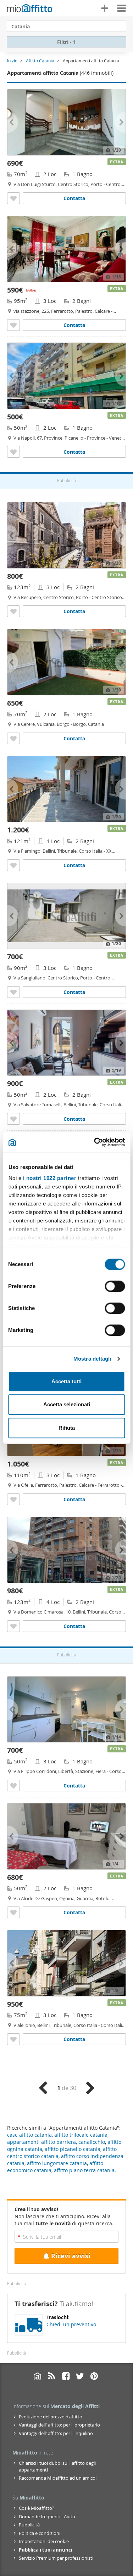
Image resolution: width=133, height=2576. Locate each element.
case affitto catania (29, 2135)
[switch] (115, 1286)
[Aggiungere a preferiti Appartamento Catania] (13, 1626)
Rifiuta (67, 1428)
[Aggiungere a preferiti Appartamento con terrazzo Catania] (13, 992)
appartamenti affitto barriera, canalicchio (56, 2142)
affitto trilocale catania (81, 2135)
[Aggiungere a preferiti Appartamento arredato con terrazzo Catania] (13, 865)
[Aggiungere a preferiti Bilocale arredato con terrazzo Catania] (13, 452)
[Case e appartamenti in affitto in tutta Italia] (30, 9)
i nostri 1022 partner (49, 1178)
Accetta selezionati (67, 1404)
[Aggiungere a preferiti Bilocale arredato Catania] (13, 198)
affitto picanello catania (73, 2149)
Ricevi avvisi (71, 2256)
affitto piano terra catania (84, 2170)
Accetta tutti (66, 1381)
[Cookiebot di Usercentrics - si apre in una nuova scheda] (95, 1142)
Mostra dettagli (92, 1359)
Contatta (74, 198)
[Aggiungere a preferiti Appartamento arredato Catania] (13, 325)
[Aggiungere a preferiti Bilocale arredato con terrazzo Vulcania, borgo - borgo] (13, 738)
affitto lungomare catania (57, 2163)
